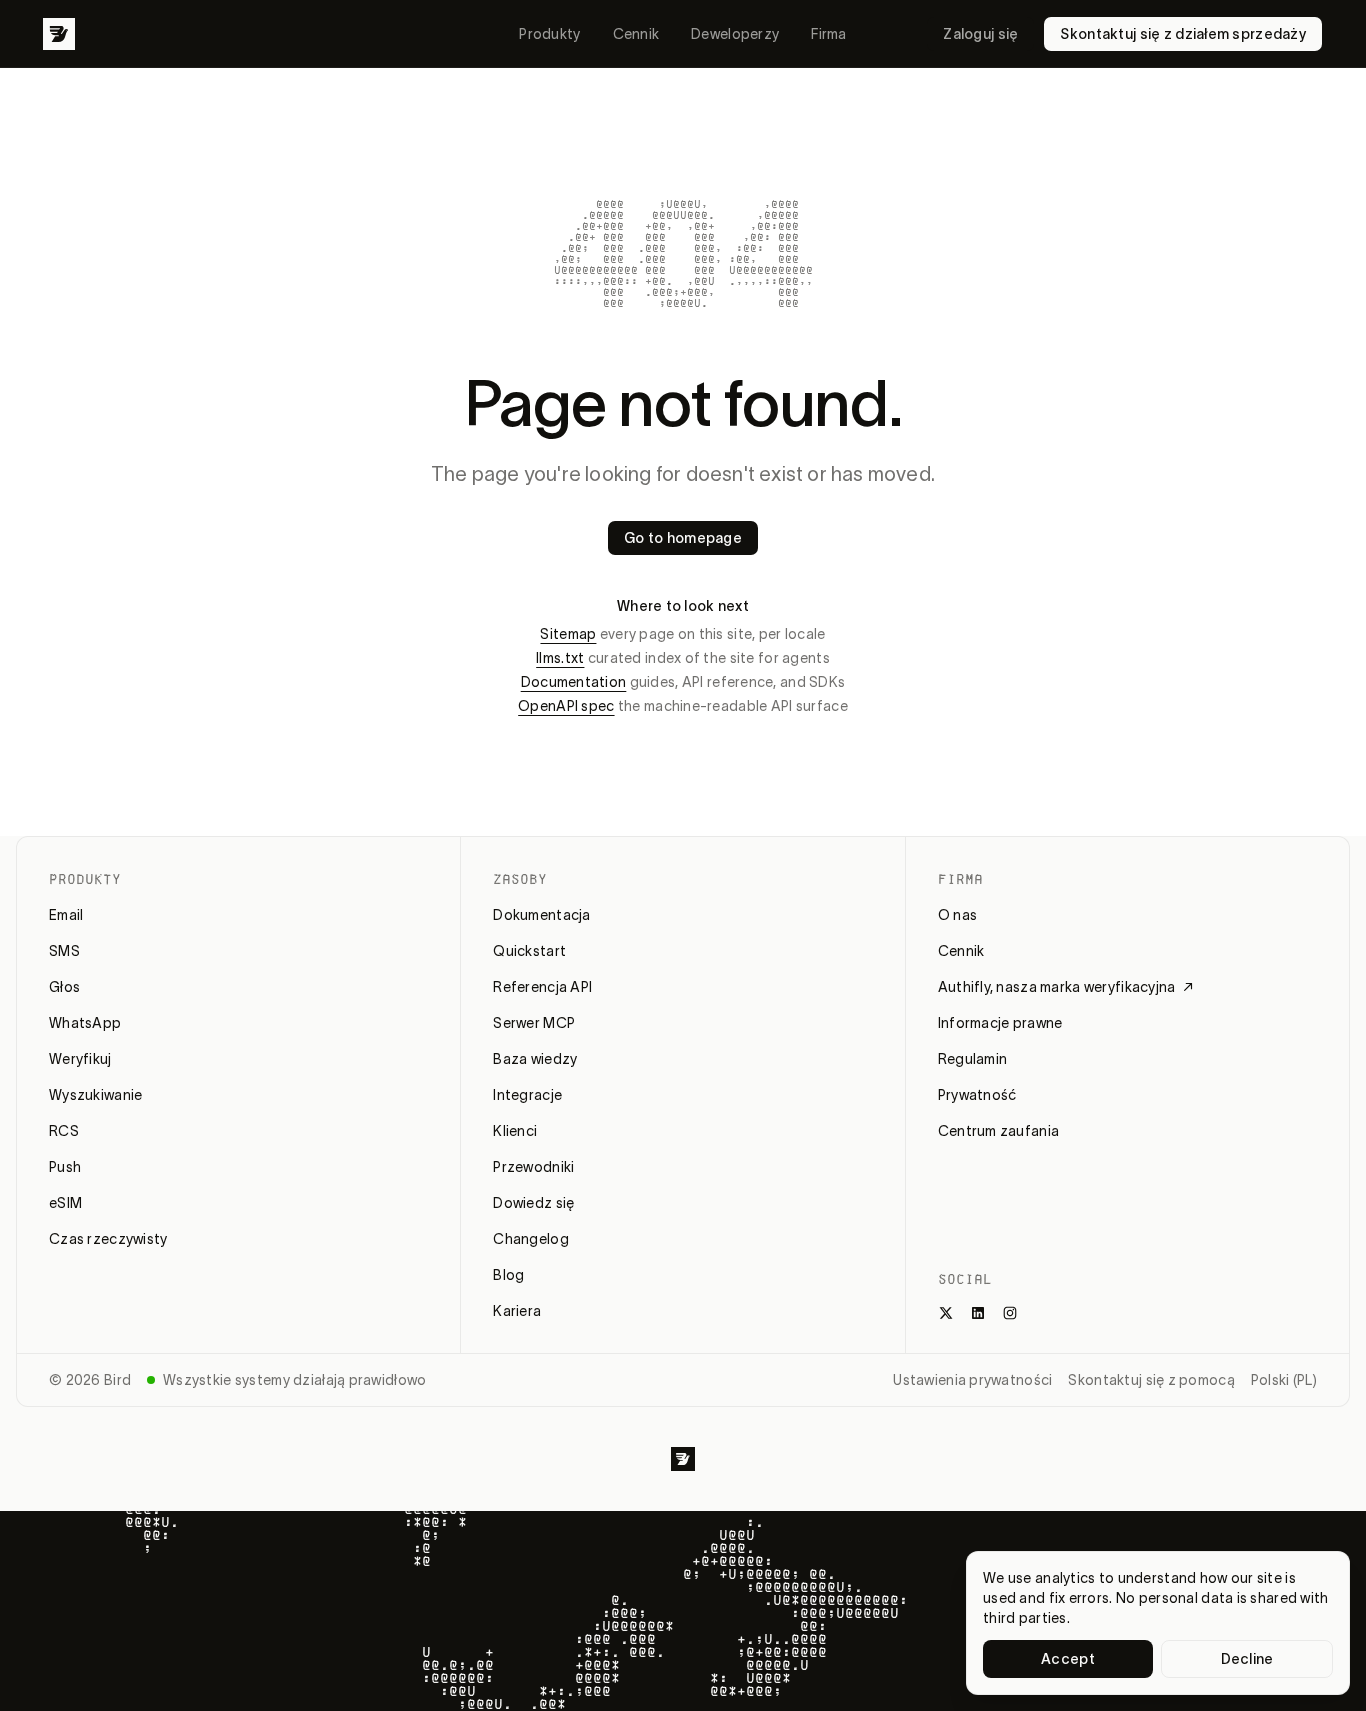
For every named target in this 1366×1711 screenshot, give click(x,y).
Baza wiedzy (535, 1059)
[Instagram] (1010, 1313)
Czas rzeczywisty (108, 1239)
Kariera (517, 1311)
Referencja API (542, 987)
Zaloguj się (980, 34)
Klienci (515, 1131)
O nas (957, 915)
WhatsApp (85, 1023)
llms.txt (560, 658)
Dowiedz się (533, 1203)
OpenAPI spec (566, 706)
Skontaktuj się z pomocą (1151, 1380)
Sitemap (568, 634)
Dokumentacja (541, 915)
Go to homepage (683, 538)
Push (65, 1167)
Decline (1247, 1659)
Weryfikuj (80, 1059)
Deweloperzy (735, 34)
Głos (64, 987)
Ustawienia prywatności (972, 1380)
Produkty (549, 34)
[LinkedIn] (978, 1313)
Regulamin (973, 1059)
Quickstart (529, 951)
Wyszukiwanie (95, 1095)
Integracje (527, 1095)
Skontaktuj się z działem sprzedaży (1183, 34)
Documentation (574, 682)
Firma (828, 34)
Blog (508, 1275)
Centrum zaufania (998, 1131)
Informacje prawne (1000, 1023)
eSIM (65, 1203)
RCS (64, 1131)
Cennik (636, 34)
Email (66, 915)
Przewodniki (533, 1167)
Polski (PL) (1284, 1380)
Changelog (531, 1239)
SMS (64, 951)
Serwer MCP (534, 1023)
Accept (1068, 1659)
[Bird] (59, 34)
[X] (946, 1313)
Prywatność (977, 1095)
